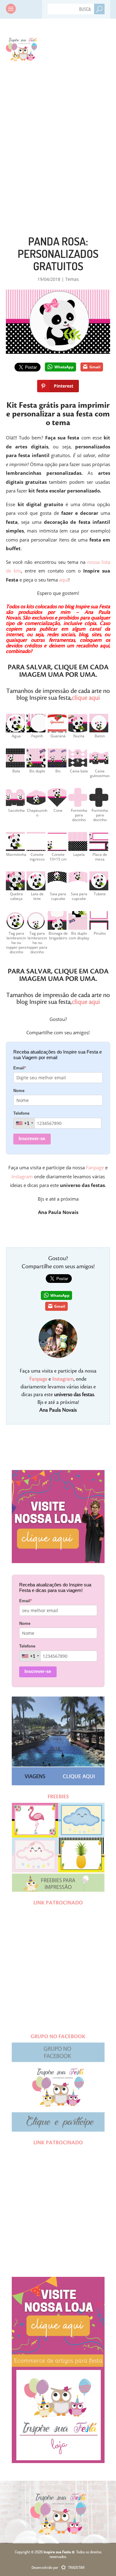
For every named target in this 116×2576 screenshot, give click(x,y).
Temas (72, 279)
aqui (64, 580)
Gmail (95, 367)
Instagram (22, 1176)
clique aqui (86, 698)
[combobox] (24, 1123)
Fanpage (95, 1167)
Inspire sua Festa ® (21, 48)
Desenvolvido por (58, 2567)
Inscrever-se (32, 1138)
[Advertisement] (58, 136)
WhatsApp (64, 367)
